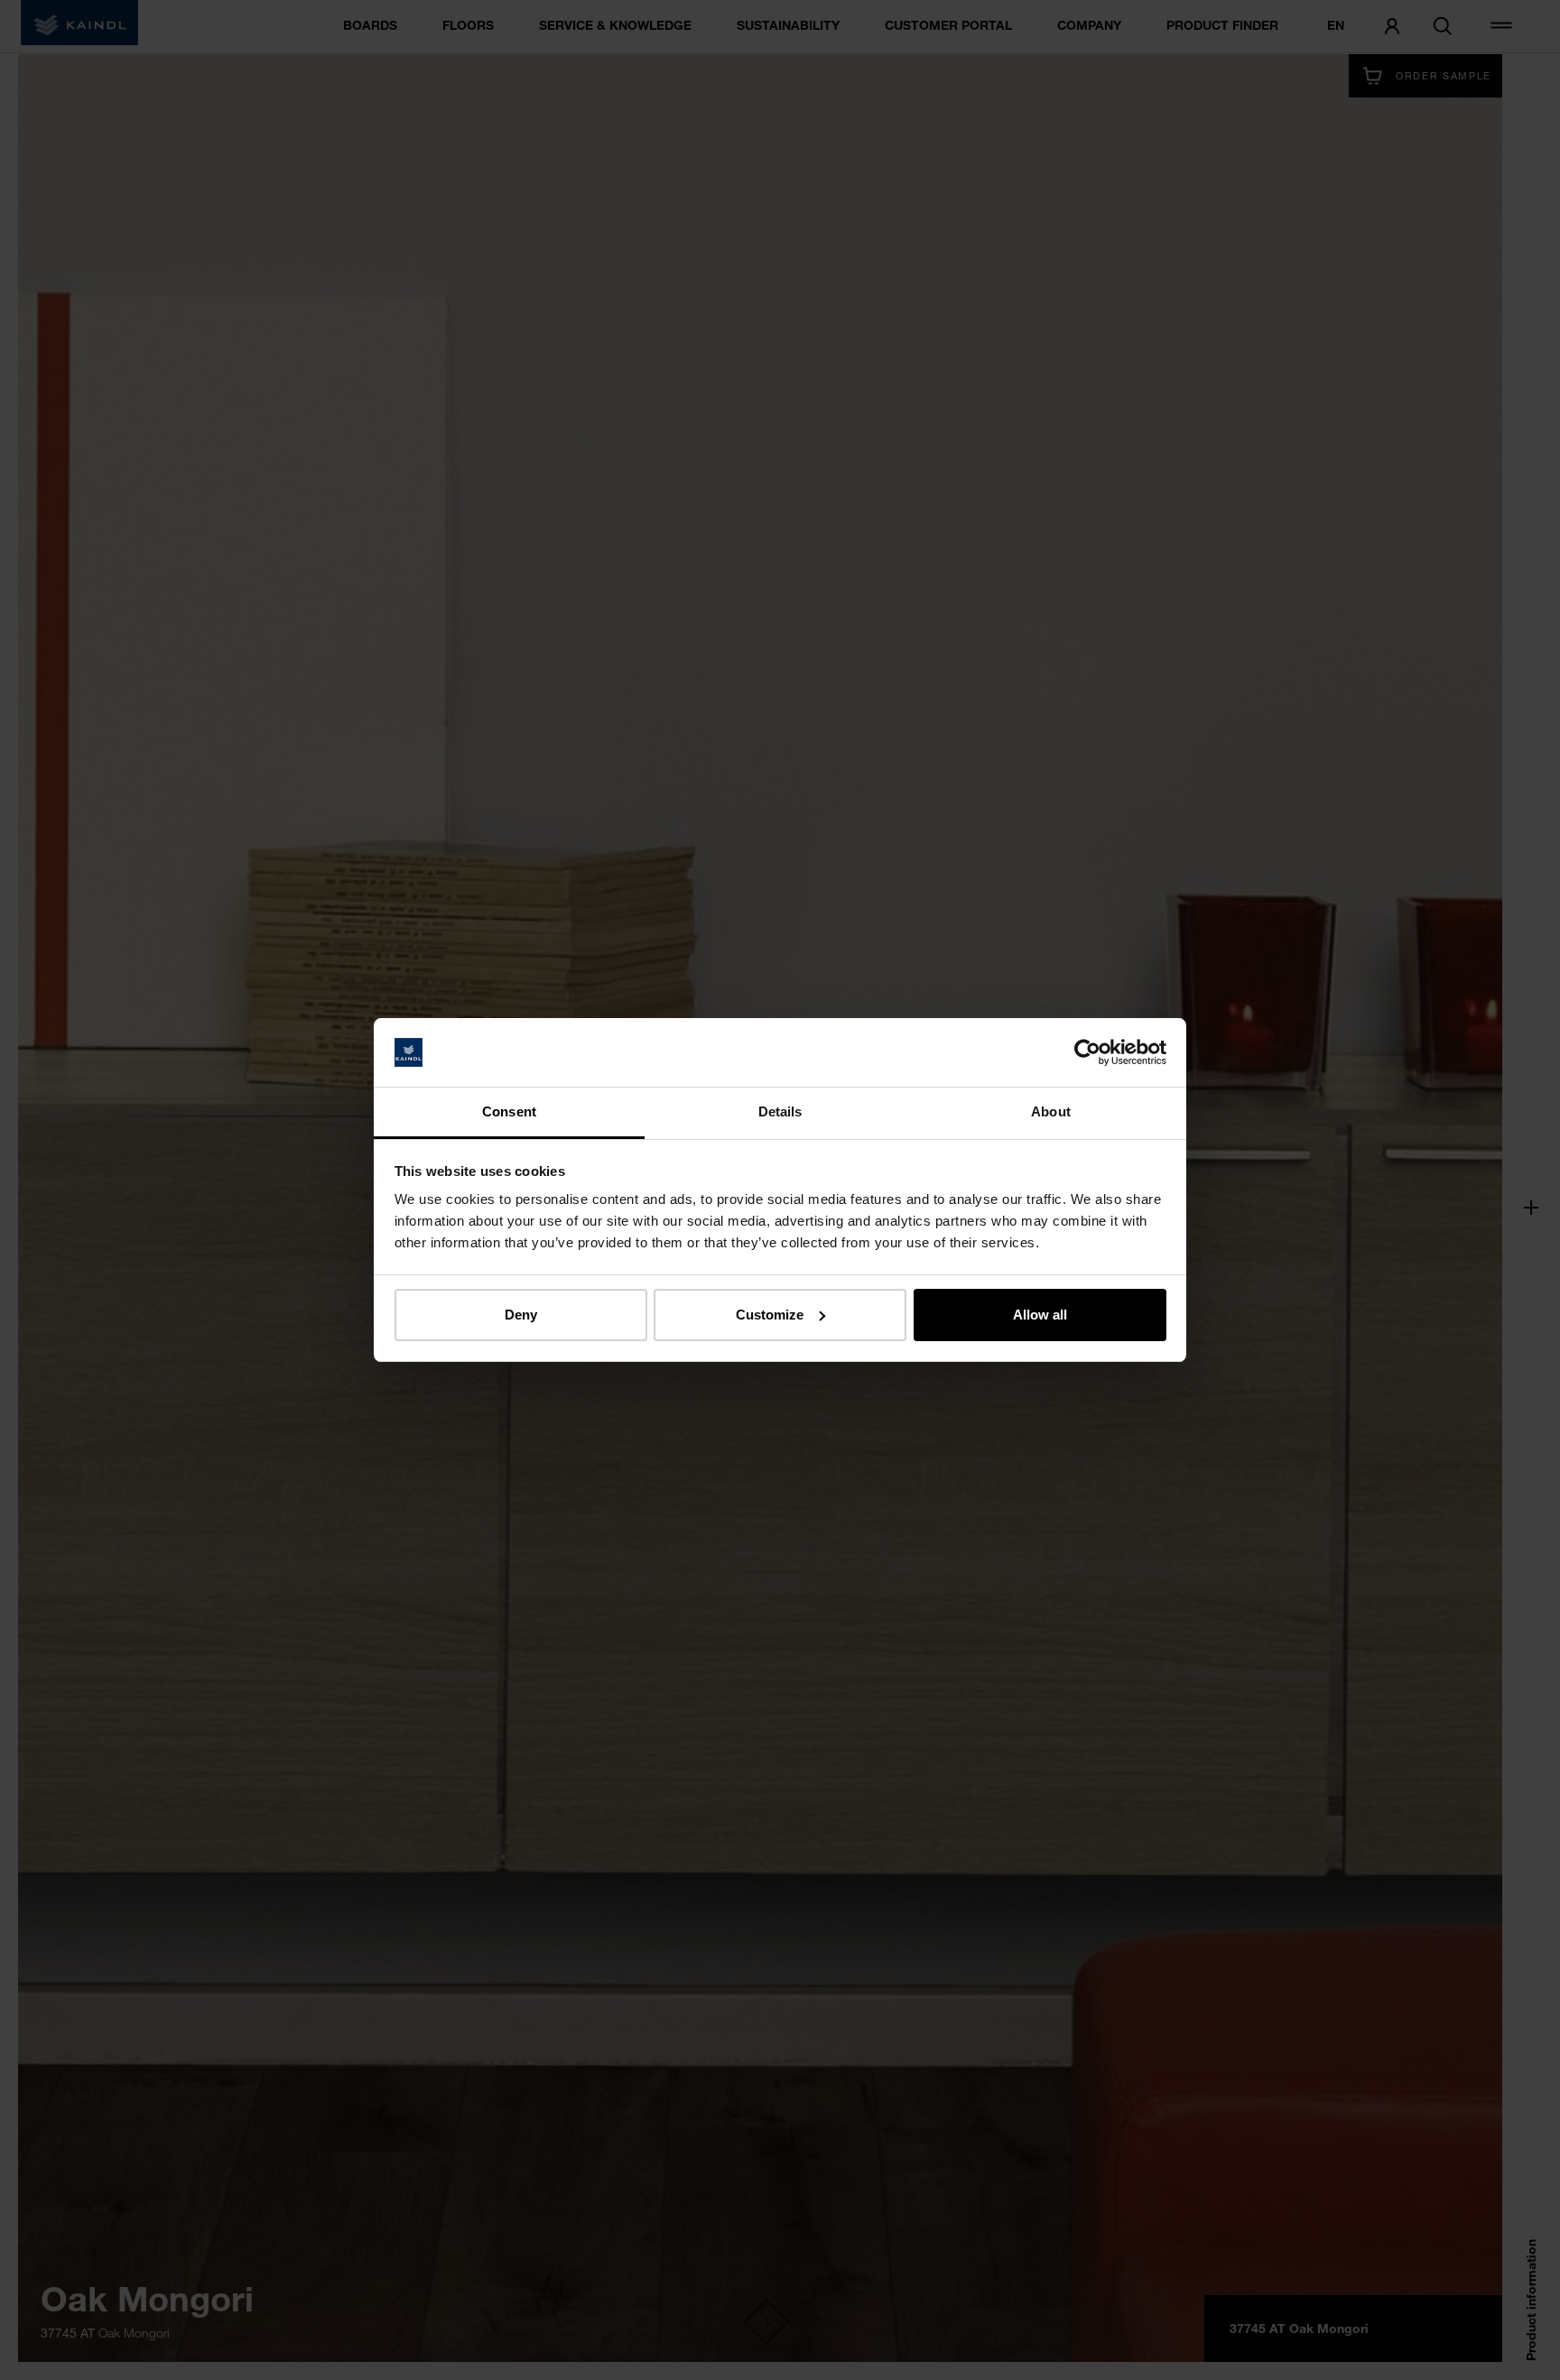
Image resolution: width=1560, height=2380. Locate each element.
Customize (770, 1315)
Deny (521, 1315)
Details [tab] (780, 1111)
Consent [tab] (509, 1111)
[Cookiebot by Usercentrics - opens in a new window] (1087, 1052)
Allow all (1040, 1315)
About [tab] (1051, 1111)
